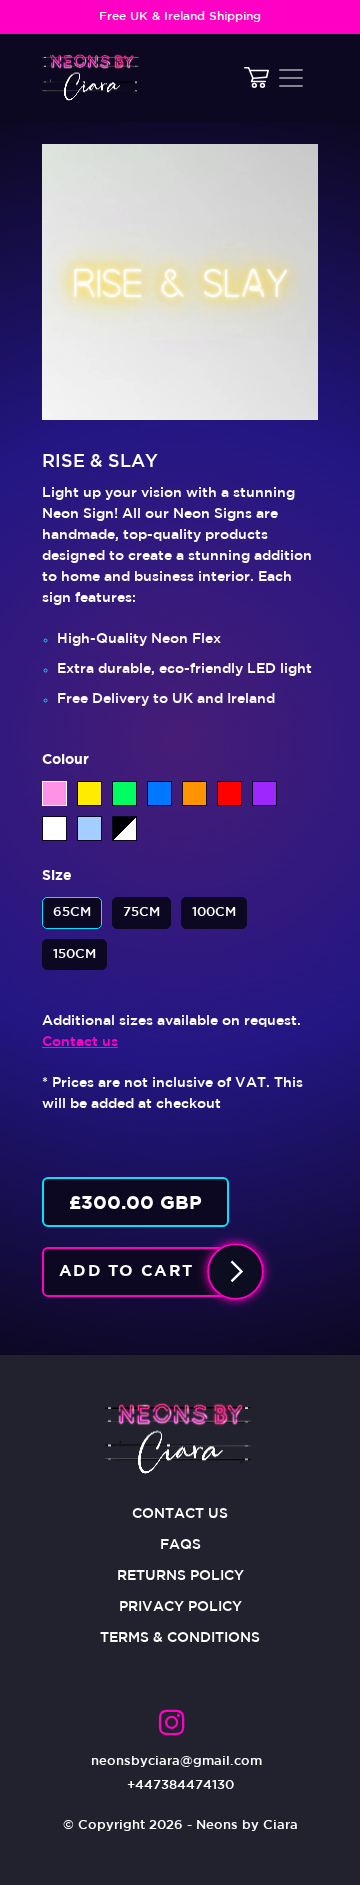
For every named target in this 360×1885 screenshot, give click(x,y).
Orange (194, 793)
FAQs (180, 1545)
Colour (65, 760)
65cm (72, 907)
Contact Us (180, 1514)
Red (229, 793)
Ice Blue (89, 828)
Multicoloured (124, 828)
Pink (54, 793)
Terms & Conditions (180, 1638)
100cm (214, 907)
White (54, 828)
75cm (141, 907)
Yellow (89, 793)
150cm (75, 949)
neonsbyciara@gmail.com (176, 1761)
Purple (264, 793)
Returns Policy (180, 1576)
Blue (159, 793)
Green (124, 793)
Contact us (80, 1042)
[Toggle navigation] (291, 78)
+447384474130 (180, 1785)
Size (57, 876)
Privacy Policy (180, 1607)
